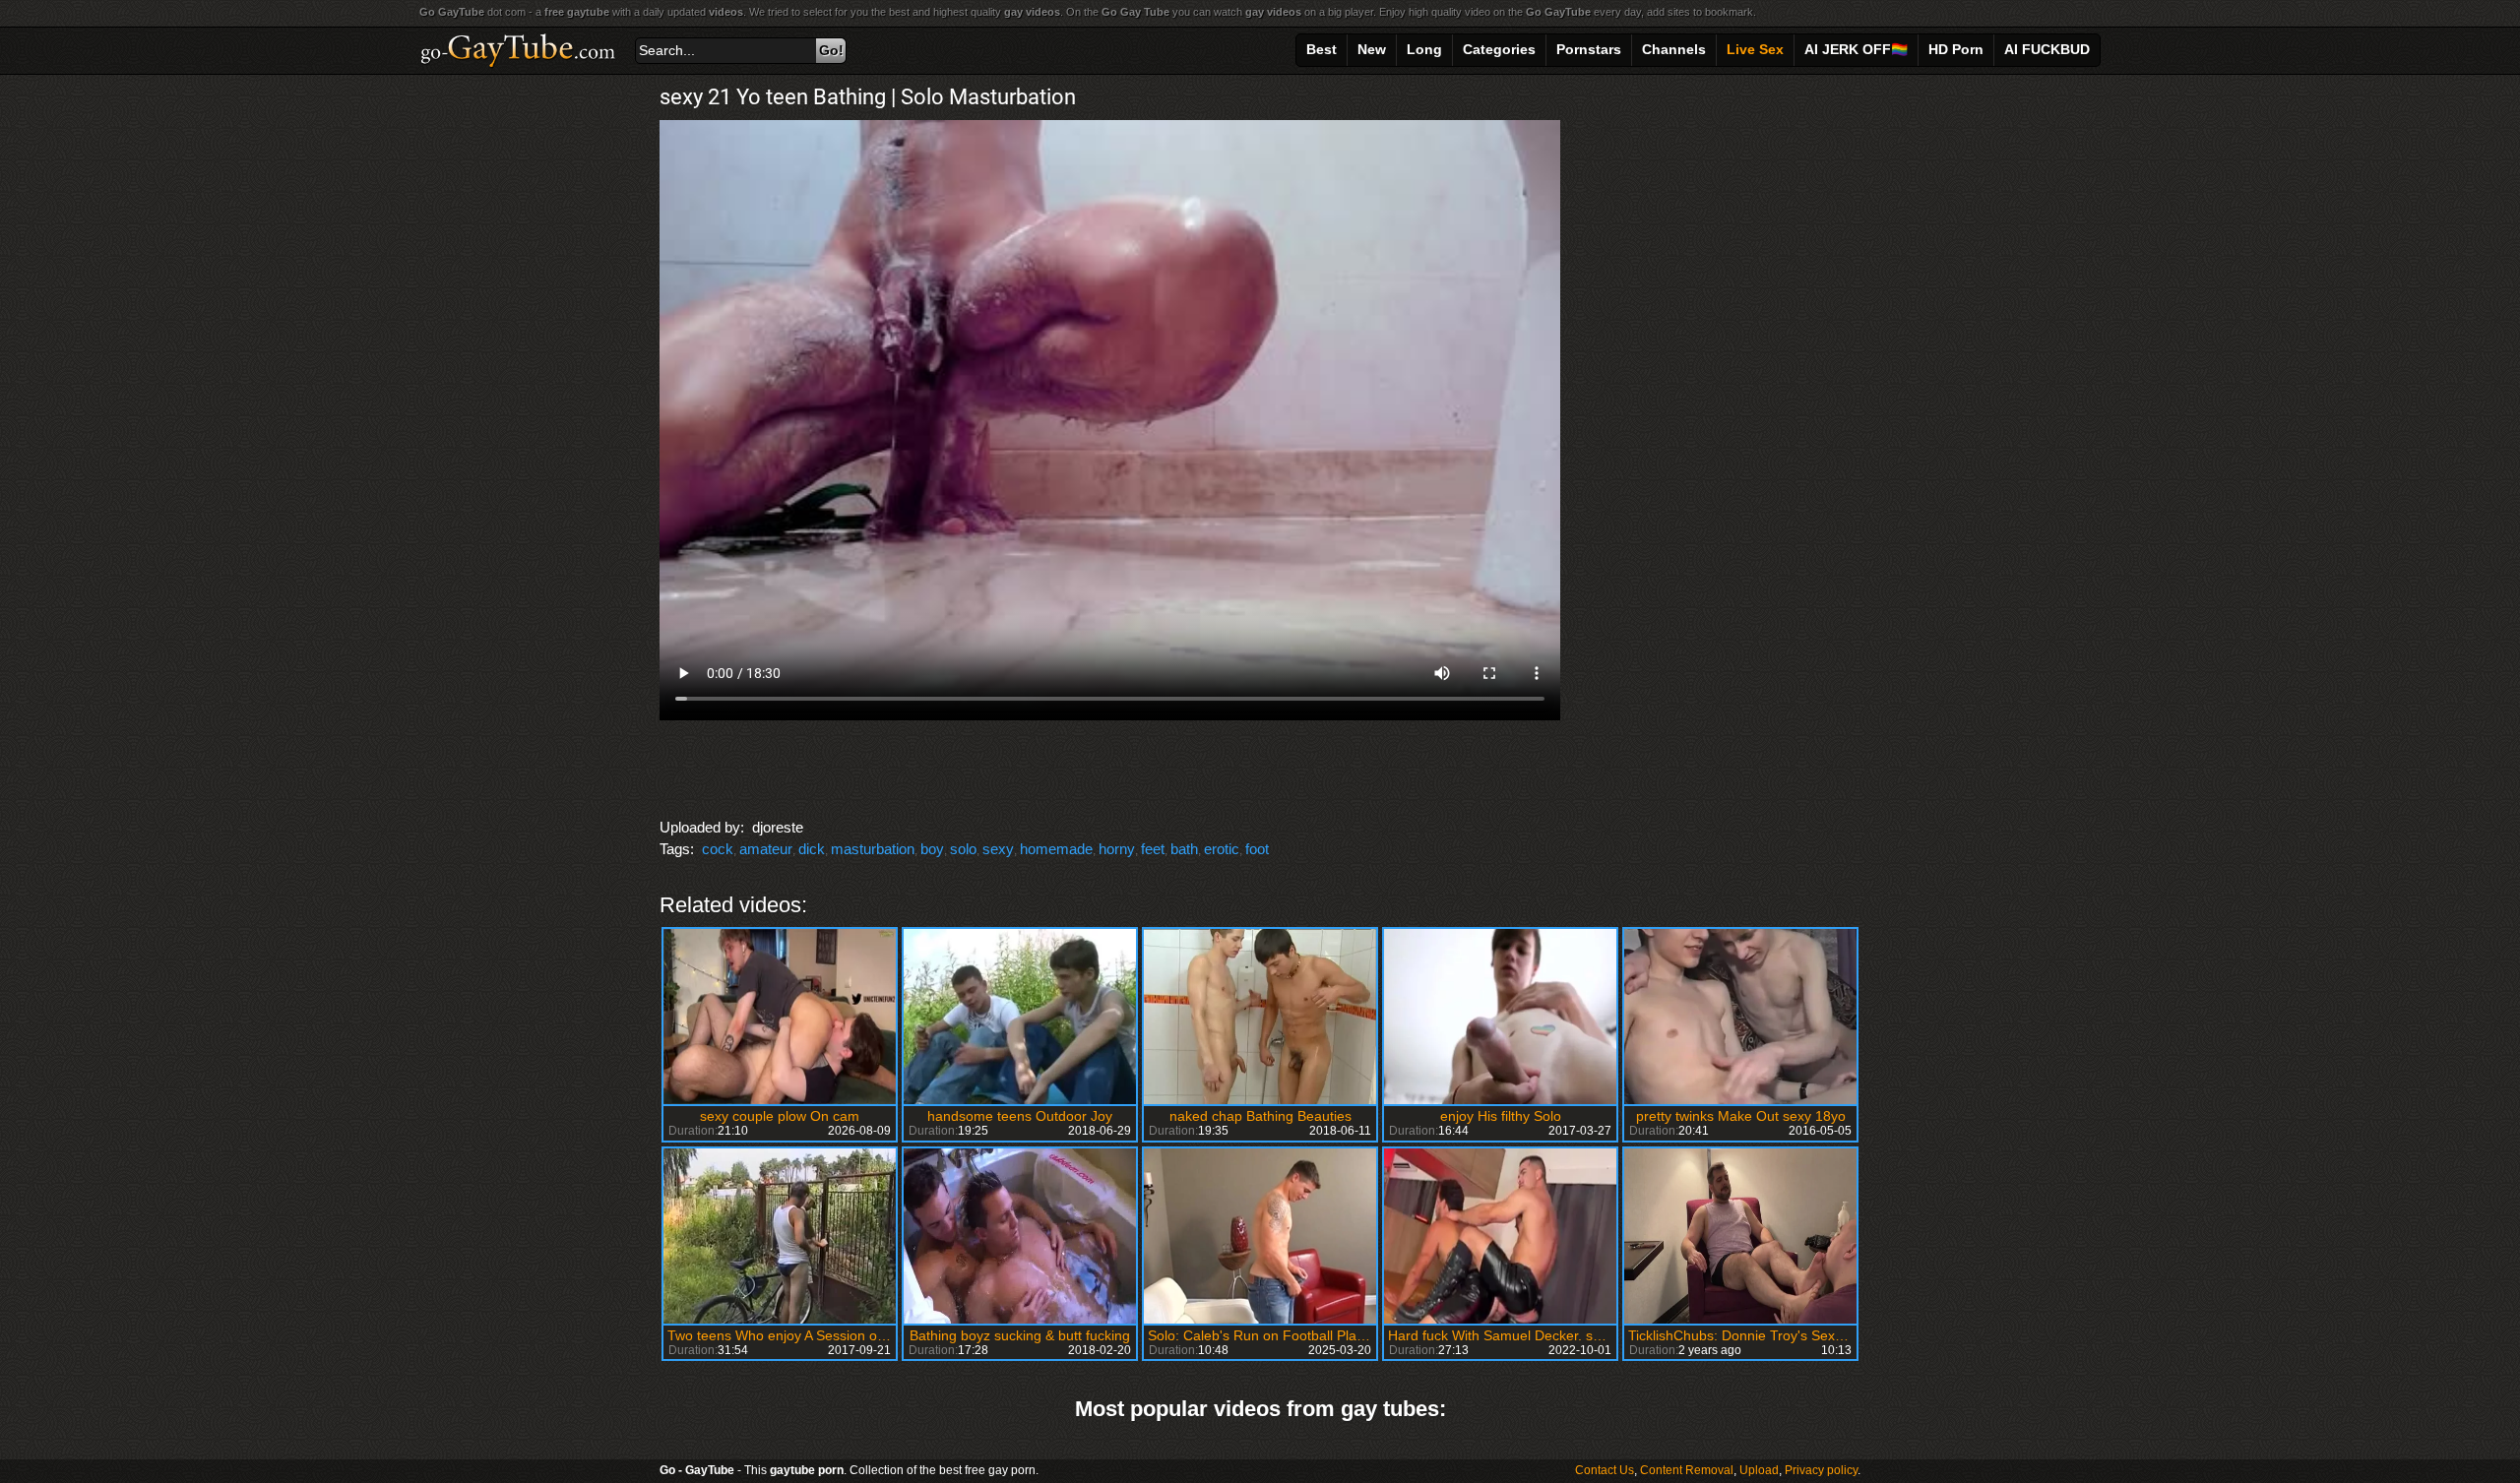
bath (1184, 849)
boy (932, 849)
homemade (1056, 849)
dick (812, 849)
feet (1153, 849)
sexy (998, 849)
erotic (1222, 849)
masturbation (873, 849)
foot (1257, 849)
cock (718, 849)
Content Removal (1687, 1470)
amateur (766, 849)
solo (963, 849)
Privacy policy (1821, 1470)
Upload (1759, 1470)
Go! (831, 50)
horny (1117, 849)
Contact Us (1605, 1470)
